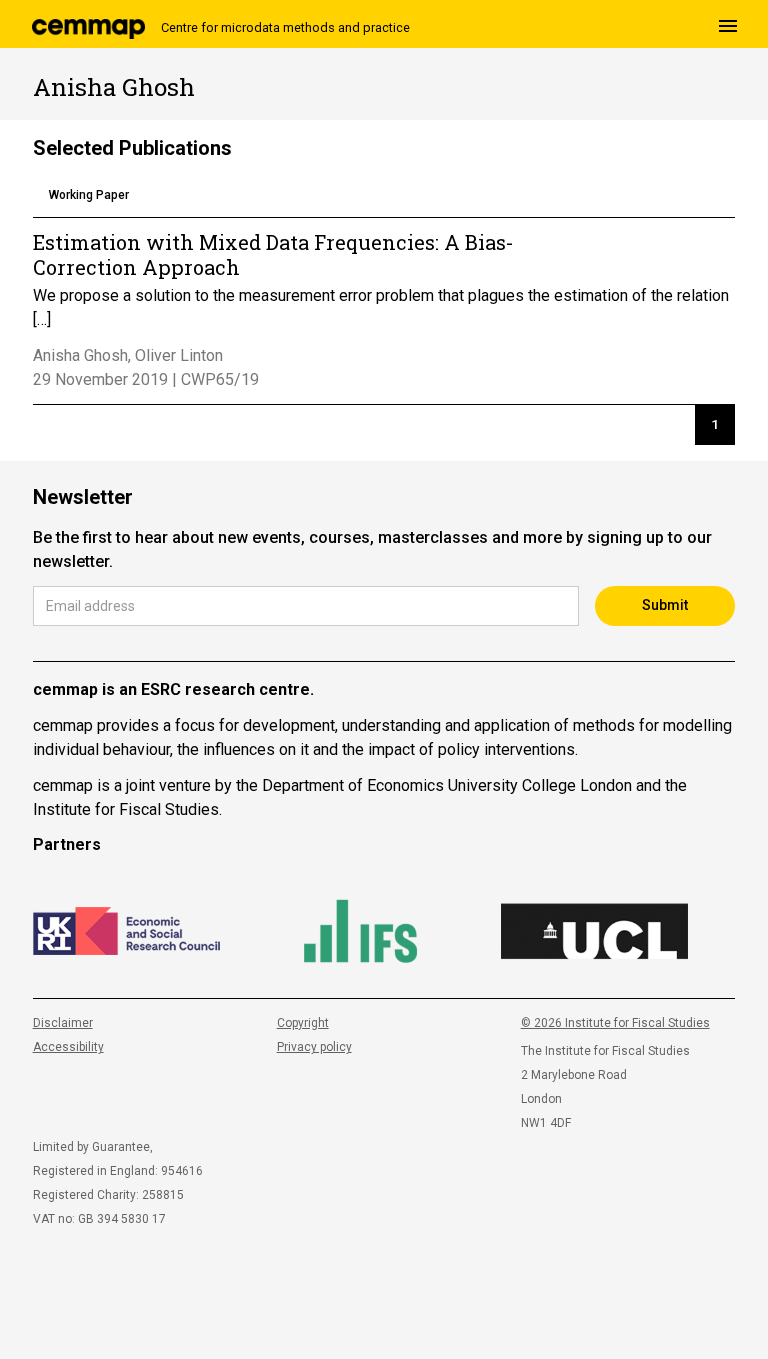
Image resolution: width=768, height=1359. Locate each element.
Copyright (303, 1023)
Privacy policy (314, 1047)
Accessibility (68, 1047)
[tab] (89, 197)
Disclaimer (63, 1023)
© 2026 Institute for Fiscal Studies (615, 1023)
